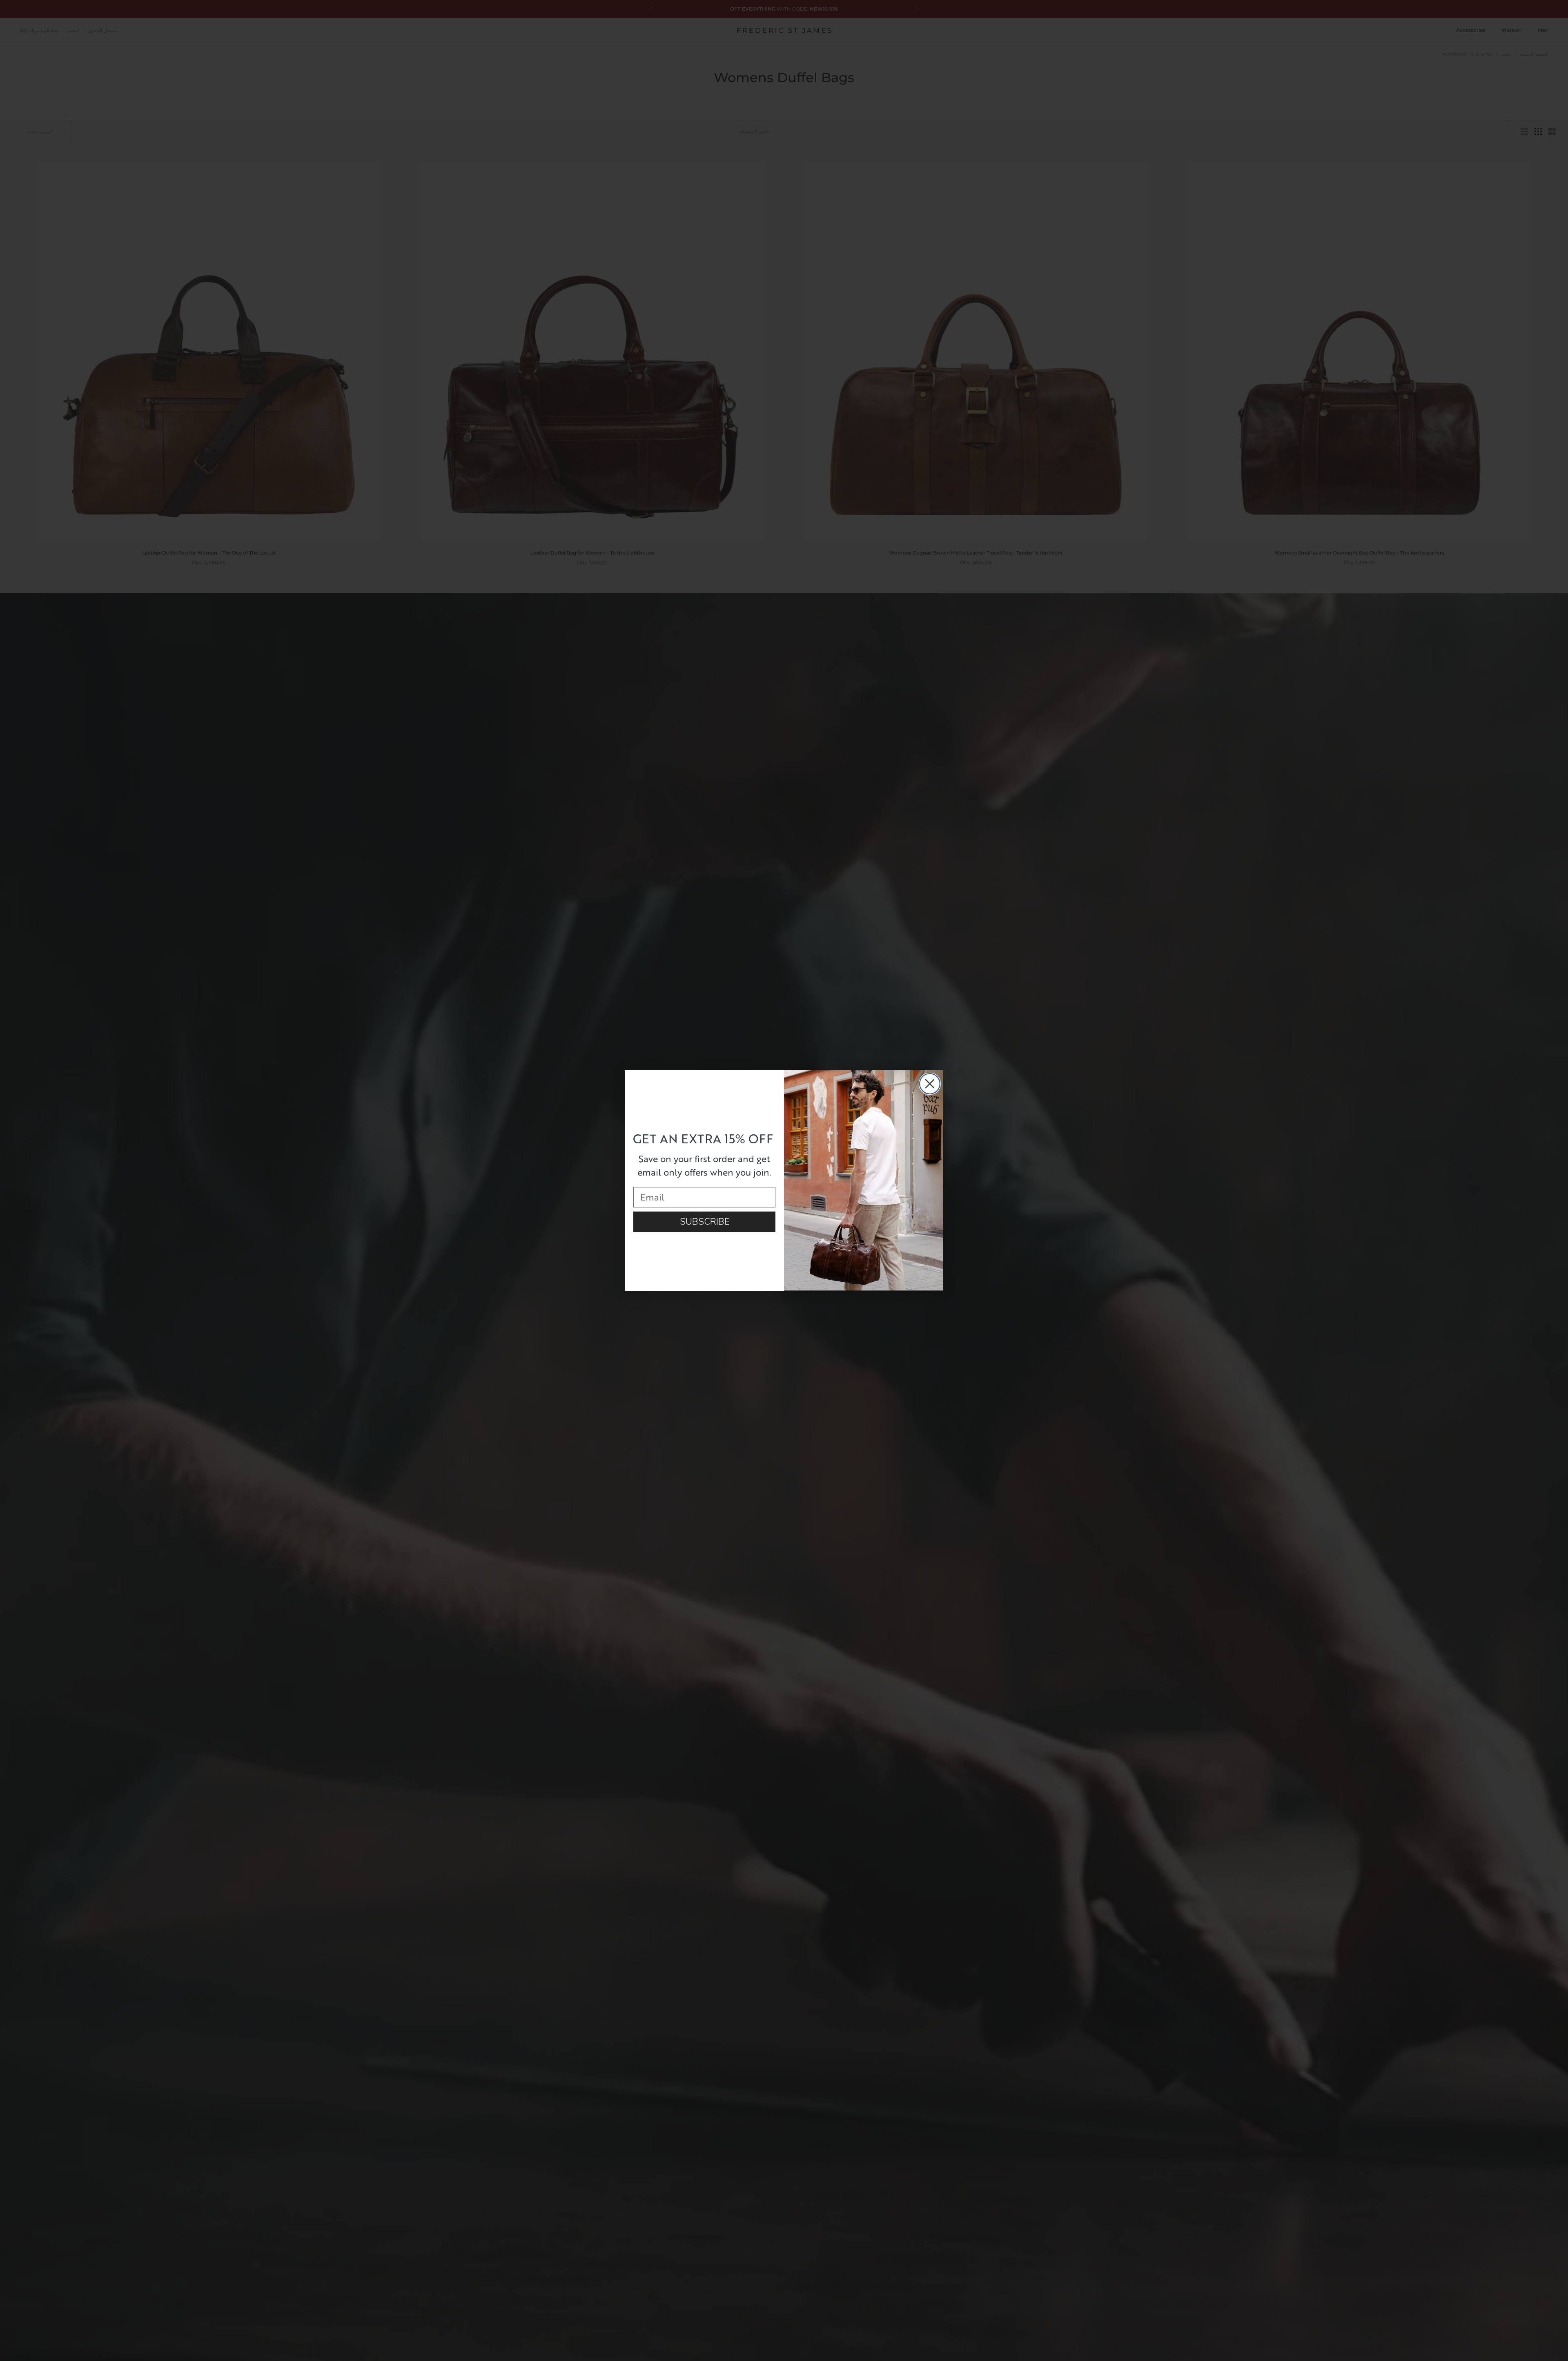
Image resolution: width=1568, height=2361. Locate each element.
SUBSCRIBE (705, 1222)
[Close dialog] (930, 1084)
